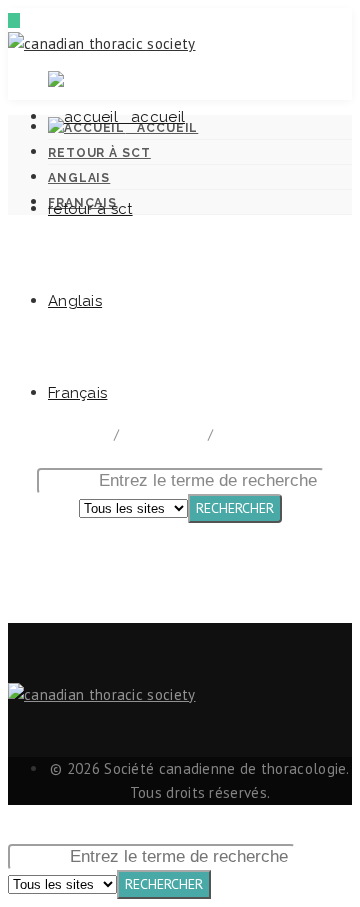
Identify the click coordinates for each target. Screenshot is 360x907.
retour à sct (90, 209)
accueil (151, 117)
